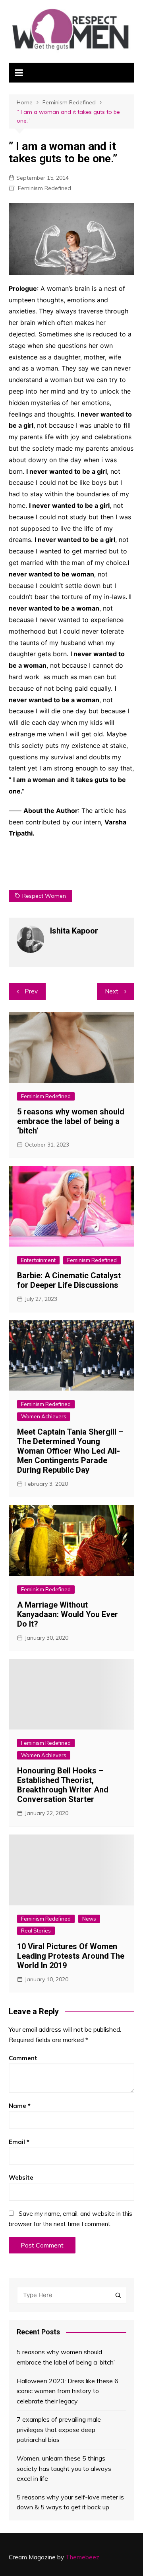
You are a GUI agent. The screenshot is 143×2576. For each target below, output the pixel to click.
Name (20, 2106)
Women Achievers (44, 1416)
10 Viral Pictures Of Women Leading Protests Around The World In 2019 (71, 1956)
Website (21, 2177)
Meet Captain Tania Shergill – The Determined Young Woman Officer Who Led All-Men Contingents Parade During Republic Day (70, 1451)
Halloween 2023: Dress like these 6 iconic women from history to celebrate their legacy (68, 2391)
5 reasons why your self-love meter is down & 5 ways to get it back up (70, 2502)
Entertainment (38, 1260)
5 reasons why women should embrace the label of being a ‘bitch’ (71, 1121)
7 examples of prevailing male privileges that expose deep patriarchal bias (59, 2429)
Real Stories (36, 1931)
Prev (31, 991)
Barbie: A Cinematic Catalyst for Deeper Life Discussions (69, 1280)
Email (19, 2142)
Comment (23, 2058)
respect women (44, 896)
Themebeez (82, 2557)
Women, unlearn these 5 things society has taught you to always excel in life (64, 2468)
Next (112, 991)
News (89, 1919)
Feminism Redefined (44, 188)
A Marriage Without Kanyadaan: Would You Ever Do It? (68, 1614)
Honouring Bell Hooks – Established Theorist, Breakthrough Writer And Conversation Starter (63, 1785)
